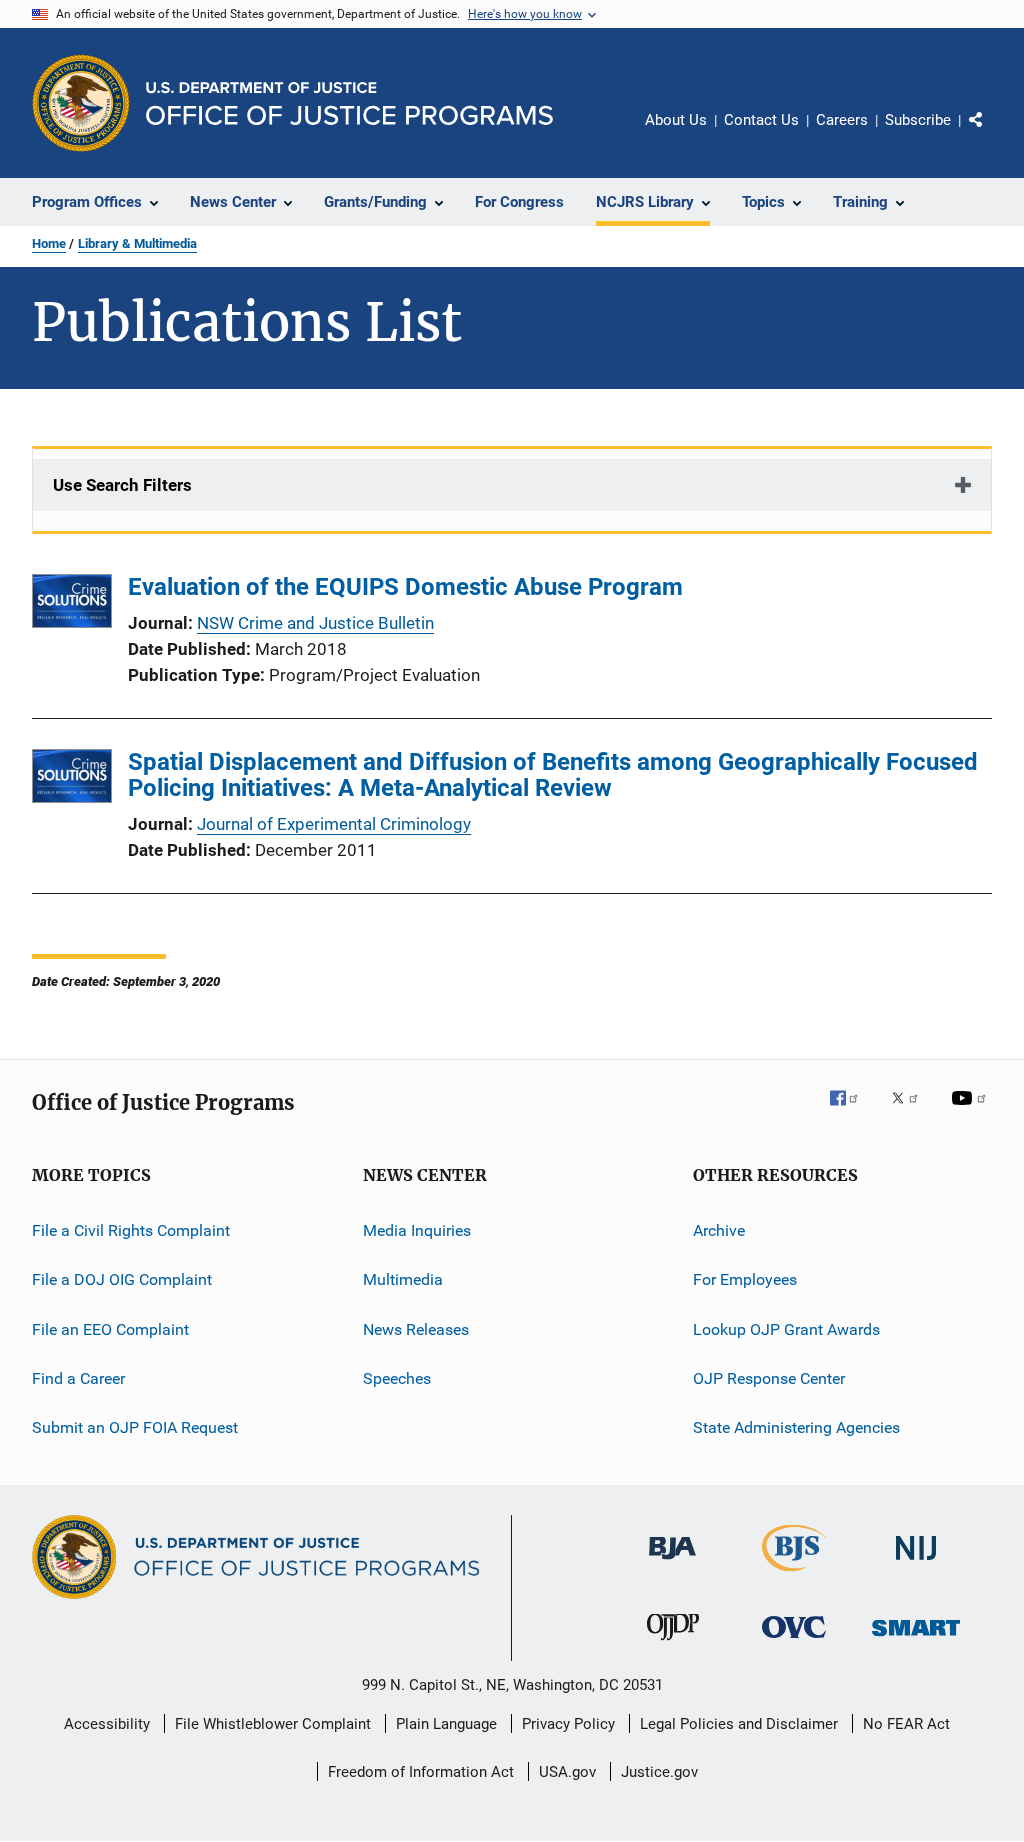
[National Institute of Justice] (916, 1563)
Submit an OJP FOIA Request (135, 1427)
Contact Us (761, 120)
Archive (719, 1230)
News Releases (416, 1329)
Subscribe (918, 120)
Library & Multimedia (137, 243)
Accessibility (107, 1724)
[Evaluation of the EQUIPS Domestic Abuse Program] (72, 604)
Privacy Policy (568, 1724)
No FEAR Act (906, 1724)
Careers (842, 120)
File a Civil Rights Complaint (131, 1230)
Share (992, 134)
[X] (912, 1112)
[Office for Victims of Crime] (794, 1641)
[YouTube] (972, 1112)
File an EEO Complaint (110, 1329)
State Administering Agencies (796, 1427)
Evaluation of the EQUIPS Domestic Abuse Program (405, 587)
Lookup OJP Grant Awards (786, 1329)
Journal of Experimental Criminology (334, 824)
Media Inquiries (417, 1230)
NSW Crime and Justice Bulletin (315, 623)
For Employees (745, 1279)
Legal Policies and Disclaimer (739, 1724)
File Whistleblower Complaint (273, 1724)
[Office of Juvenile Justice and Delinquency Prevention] (673, 1644)
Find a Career (78, 1378)
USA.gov (567, 1772)
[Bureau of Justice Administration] (672, 1563)
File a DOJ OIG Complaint (122, 1279)
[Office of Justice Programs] (81, 103)
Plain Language (446, 1724)
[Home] (349, 103)
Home (49, 243)
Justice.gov (659, 1772)
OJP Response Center (769, 1378)
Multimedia (403, 1279)
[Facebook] (852, 1112)
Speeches (397, 1378)
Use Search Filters (122, 485)
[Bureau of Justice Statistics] (794, 1575)
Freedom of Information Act (421, 1772)
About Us (676, 120)
